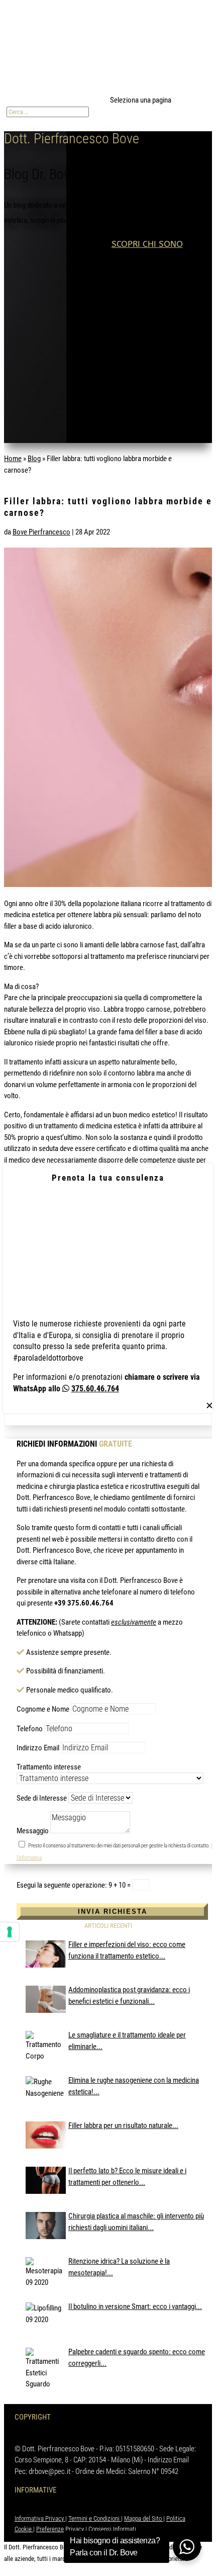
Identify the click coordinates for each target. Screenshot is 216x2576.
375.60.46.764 (95, 1389)
